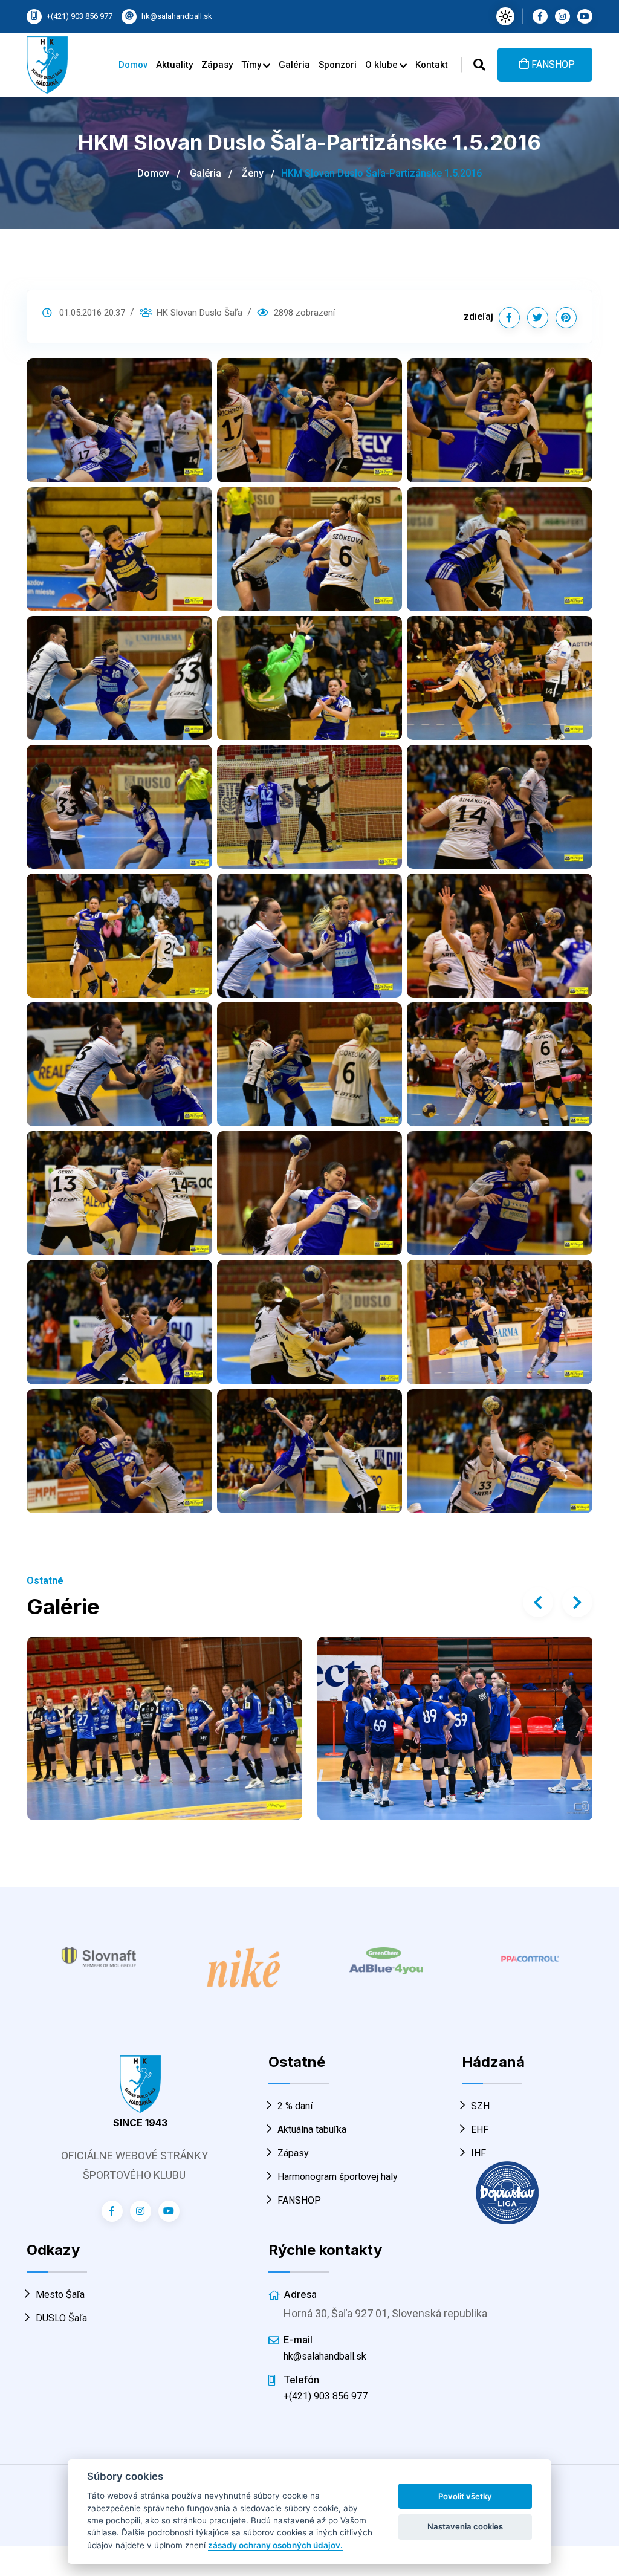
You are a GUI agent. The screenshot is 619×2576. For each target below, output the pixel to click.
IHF (478, 2153)
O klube (383, 65)
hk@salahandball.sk (177, 16)
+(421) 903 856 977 (79, 16)
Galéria (294, 65)
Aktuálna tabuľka (312, 2130)
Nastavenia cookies (465, 2526)
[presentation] (538, 1602)
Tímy (252, 65)
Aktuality (174, 65)
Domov (133, 65)
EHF (480, 2130)
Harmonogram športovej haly (338, 2177)
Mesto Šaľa (60, 2295)
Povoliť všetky (465, 2496)
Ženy (253, 173)
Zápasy (217, 65)
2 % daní (295, 2106)
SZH (480, 2106)
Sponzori (338, 65)
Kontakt (432, 65)
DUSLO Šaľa (61, 2318)
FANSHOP (552, 64)
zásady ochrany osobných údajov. (275, 2545)
